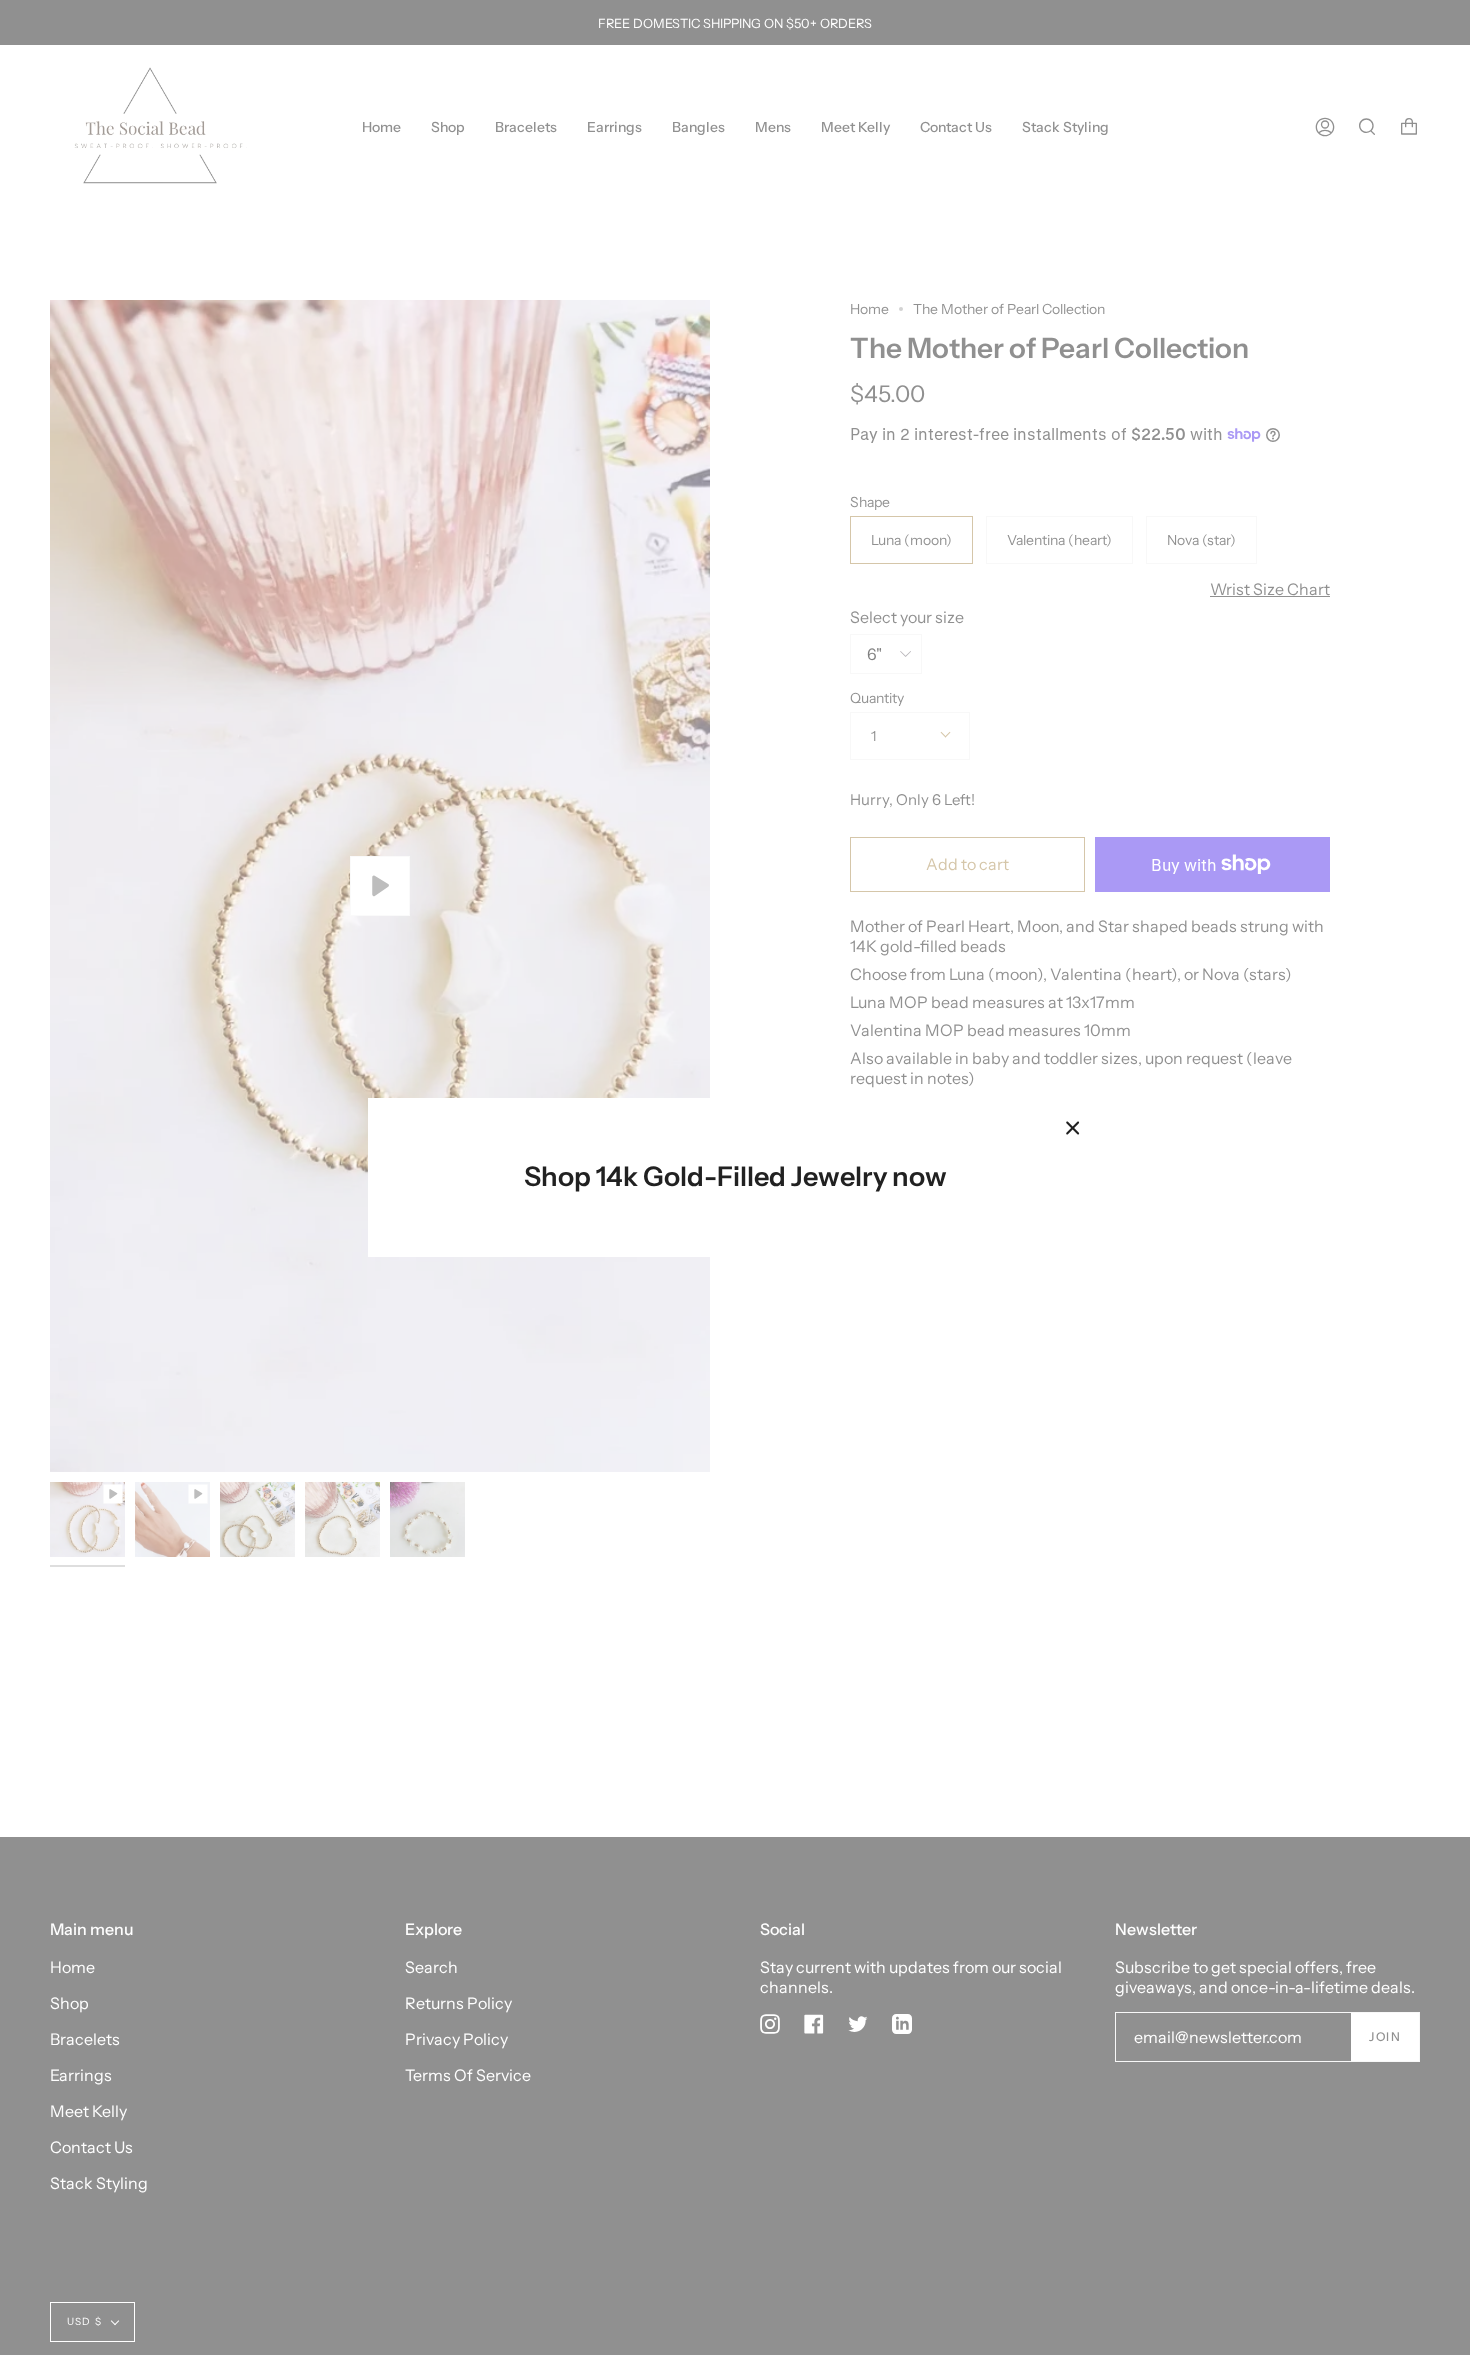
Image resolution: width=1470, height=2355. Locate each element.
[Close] (1073, 1128)
